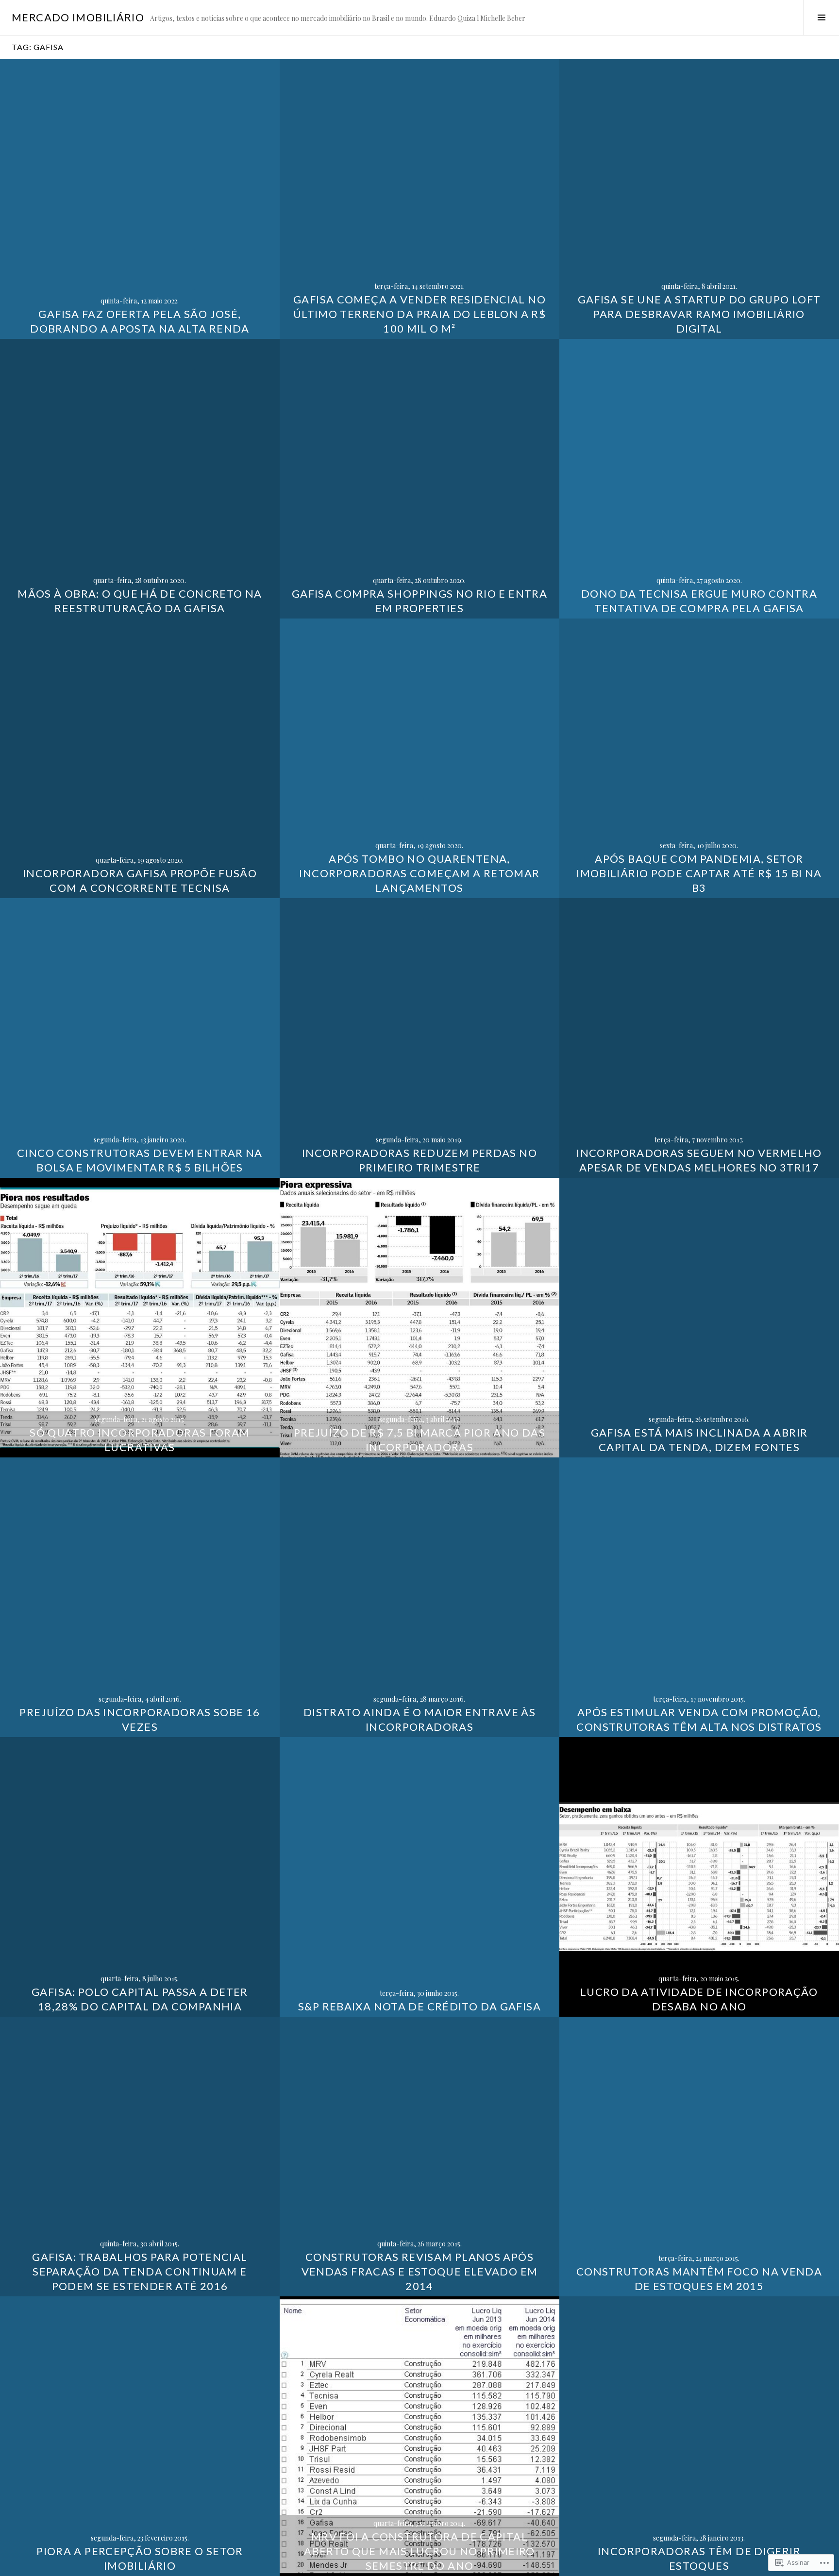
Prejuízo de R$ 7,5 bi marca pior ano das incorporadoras (419, 1440)
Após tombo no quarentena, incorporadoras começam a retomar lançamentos (419, 873)
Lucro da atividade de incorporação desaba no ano (699, 1999)
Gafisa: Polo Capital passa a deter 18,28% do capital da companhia (140, 1999)
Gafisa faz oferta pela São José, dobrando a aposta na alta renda (140, 321)
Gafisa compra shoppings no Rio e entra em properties (419, 601)
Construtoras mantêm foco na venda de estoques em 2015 (699, 2279)
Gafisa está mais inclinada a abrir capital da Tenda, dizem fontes (699, 1440)
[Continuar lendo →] (140, 199)
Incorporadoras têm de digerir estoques (699, 2558)
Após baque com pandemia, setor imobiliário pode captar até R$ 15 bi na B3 (699, 873)
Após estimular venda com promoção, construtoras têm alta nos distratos (699, 1719)
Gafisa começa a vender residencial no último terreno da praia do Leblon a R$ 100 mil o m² (419, 314)
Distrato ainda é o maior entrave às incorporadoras (419, 1719)
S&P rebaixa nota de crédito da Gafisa (419, 2006)
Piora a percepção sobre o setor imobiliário (140, 2558)
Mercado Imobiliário (78, 17)
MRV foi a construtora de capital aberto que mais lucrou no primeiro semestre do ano (419, 2551)
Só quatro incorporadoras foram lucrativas (140, 1440)
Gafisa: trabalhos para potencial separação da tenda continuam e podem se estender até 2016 (140, 2271)
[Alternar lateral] (821, 17)
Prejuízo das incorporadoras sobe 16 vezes (140, 1719)
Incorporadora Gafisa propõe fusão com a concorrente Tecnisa (140, 880)
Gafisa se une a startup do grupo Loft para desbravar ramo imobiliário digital (699, 314)
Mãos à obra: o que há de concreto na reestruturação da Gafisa (140, 601)
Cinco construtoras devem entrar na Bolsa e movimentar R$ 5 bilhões (140, 1160)
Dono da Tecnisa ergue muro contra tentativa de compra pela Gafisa (699, 601)
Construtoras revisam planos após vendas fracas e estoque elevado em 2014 (420, 2271)
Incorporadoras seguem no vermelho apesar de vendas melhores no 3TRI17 (699, 1160)
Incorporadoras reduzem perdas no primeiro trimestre (419, 1160)
